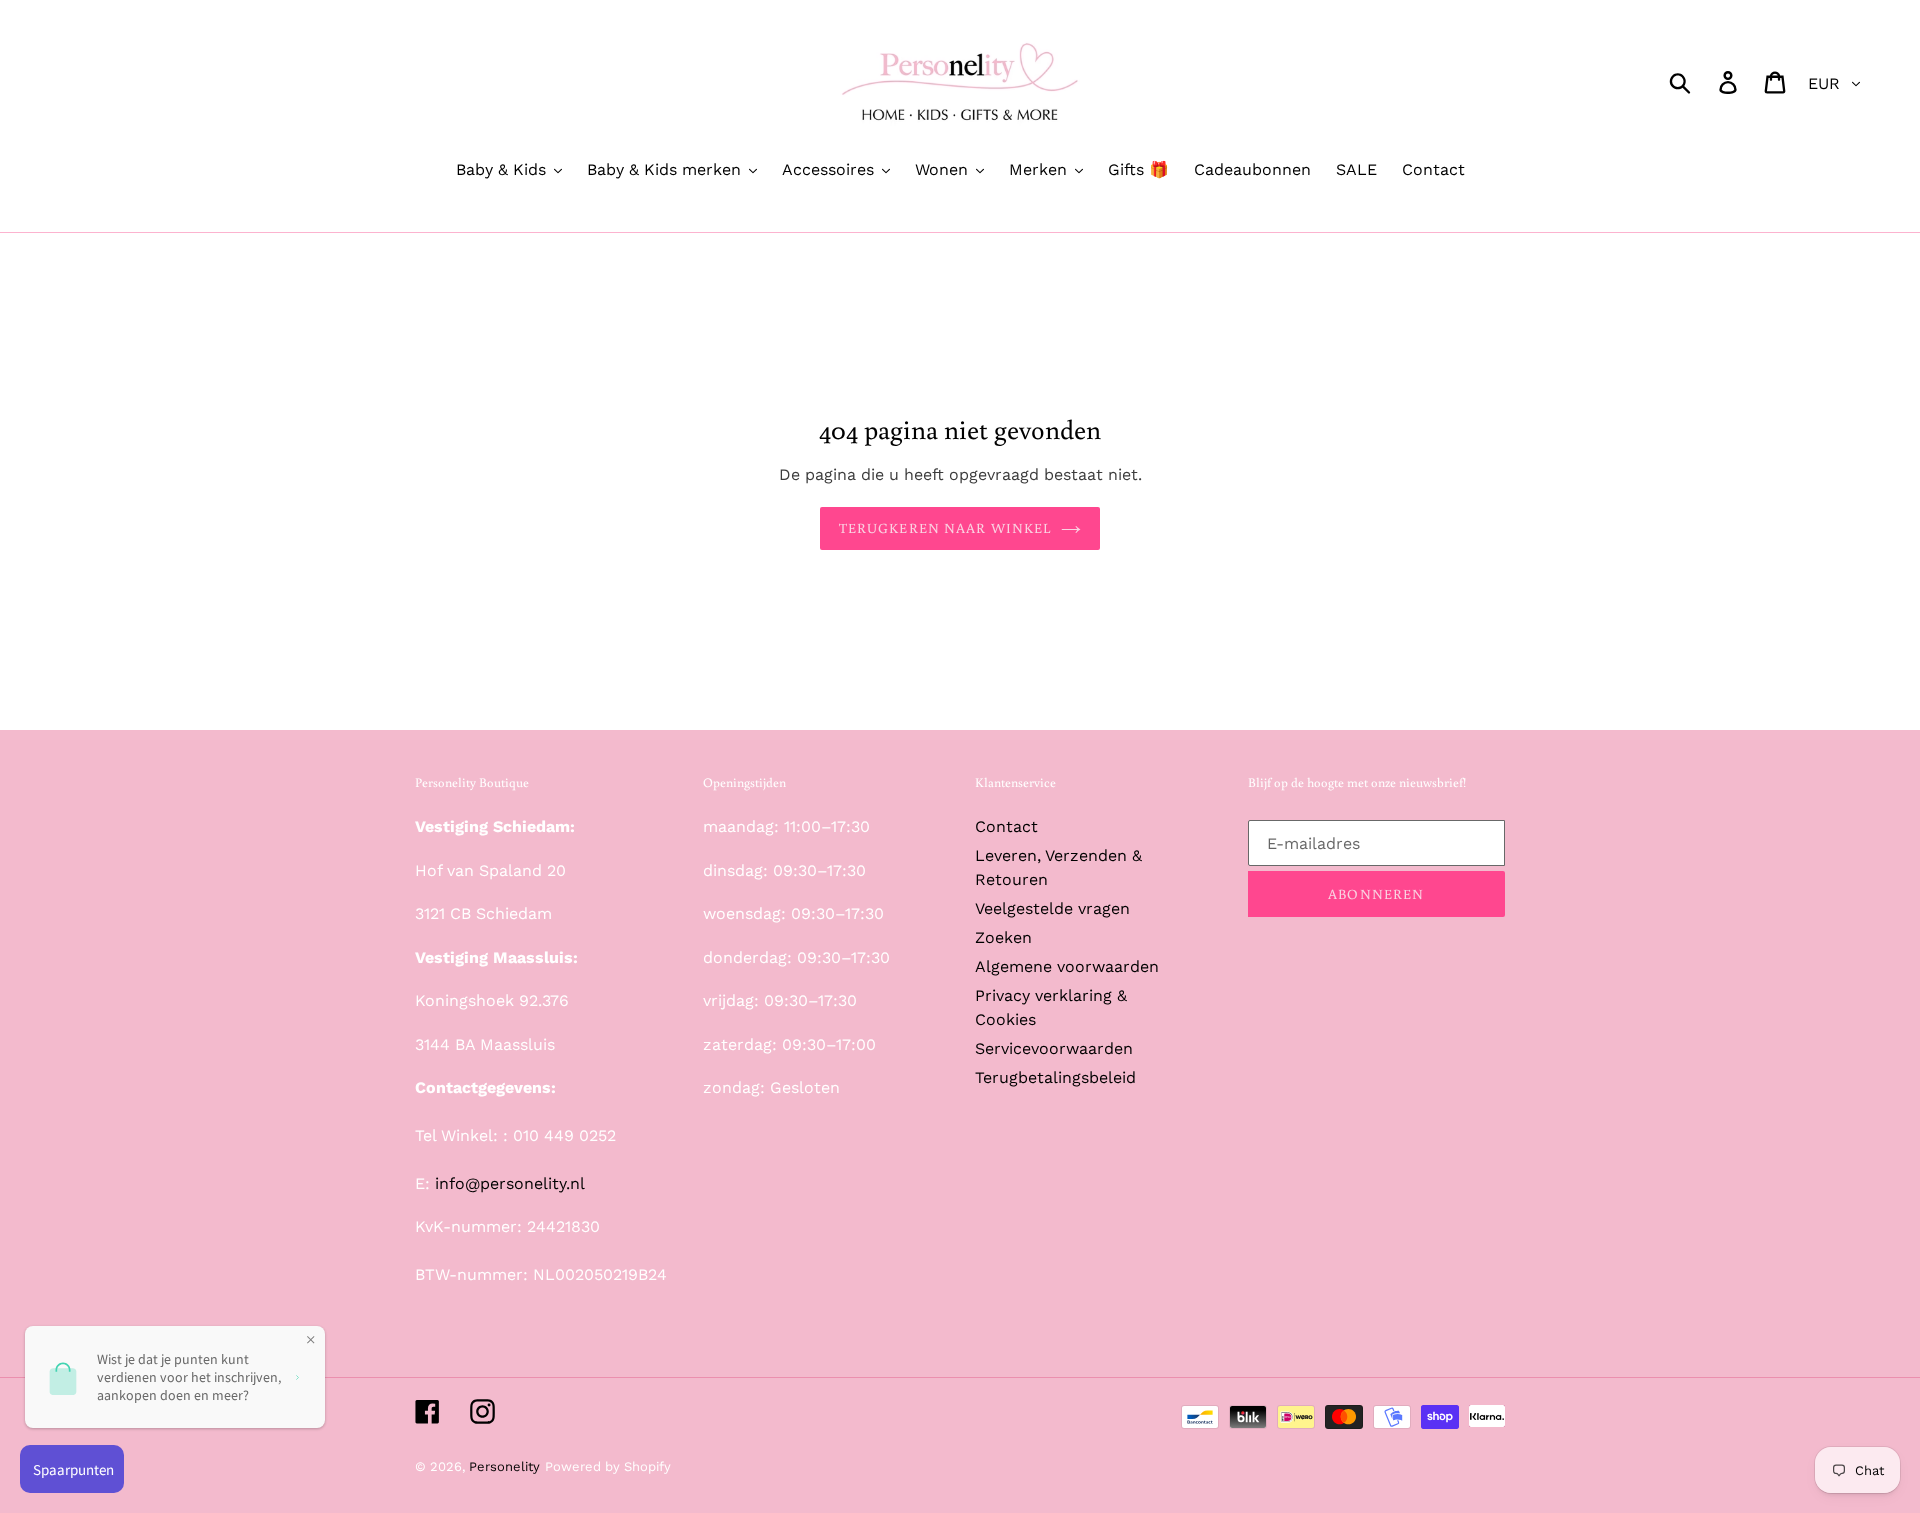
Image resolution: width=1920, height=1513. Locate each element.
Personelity (504, 1466)
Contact (1006, 826)
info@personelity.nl (510, 1183)
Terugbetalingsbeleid (1055, 1077)
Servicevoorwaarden (1054, 1048)
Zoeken (1003, 937)
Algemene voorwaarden (1067, 966)
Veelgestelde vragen (1052, 908)
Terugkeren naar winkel (945, 528)
